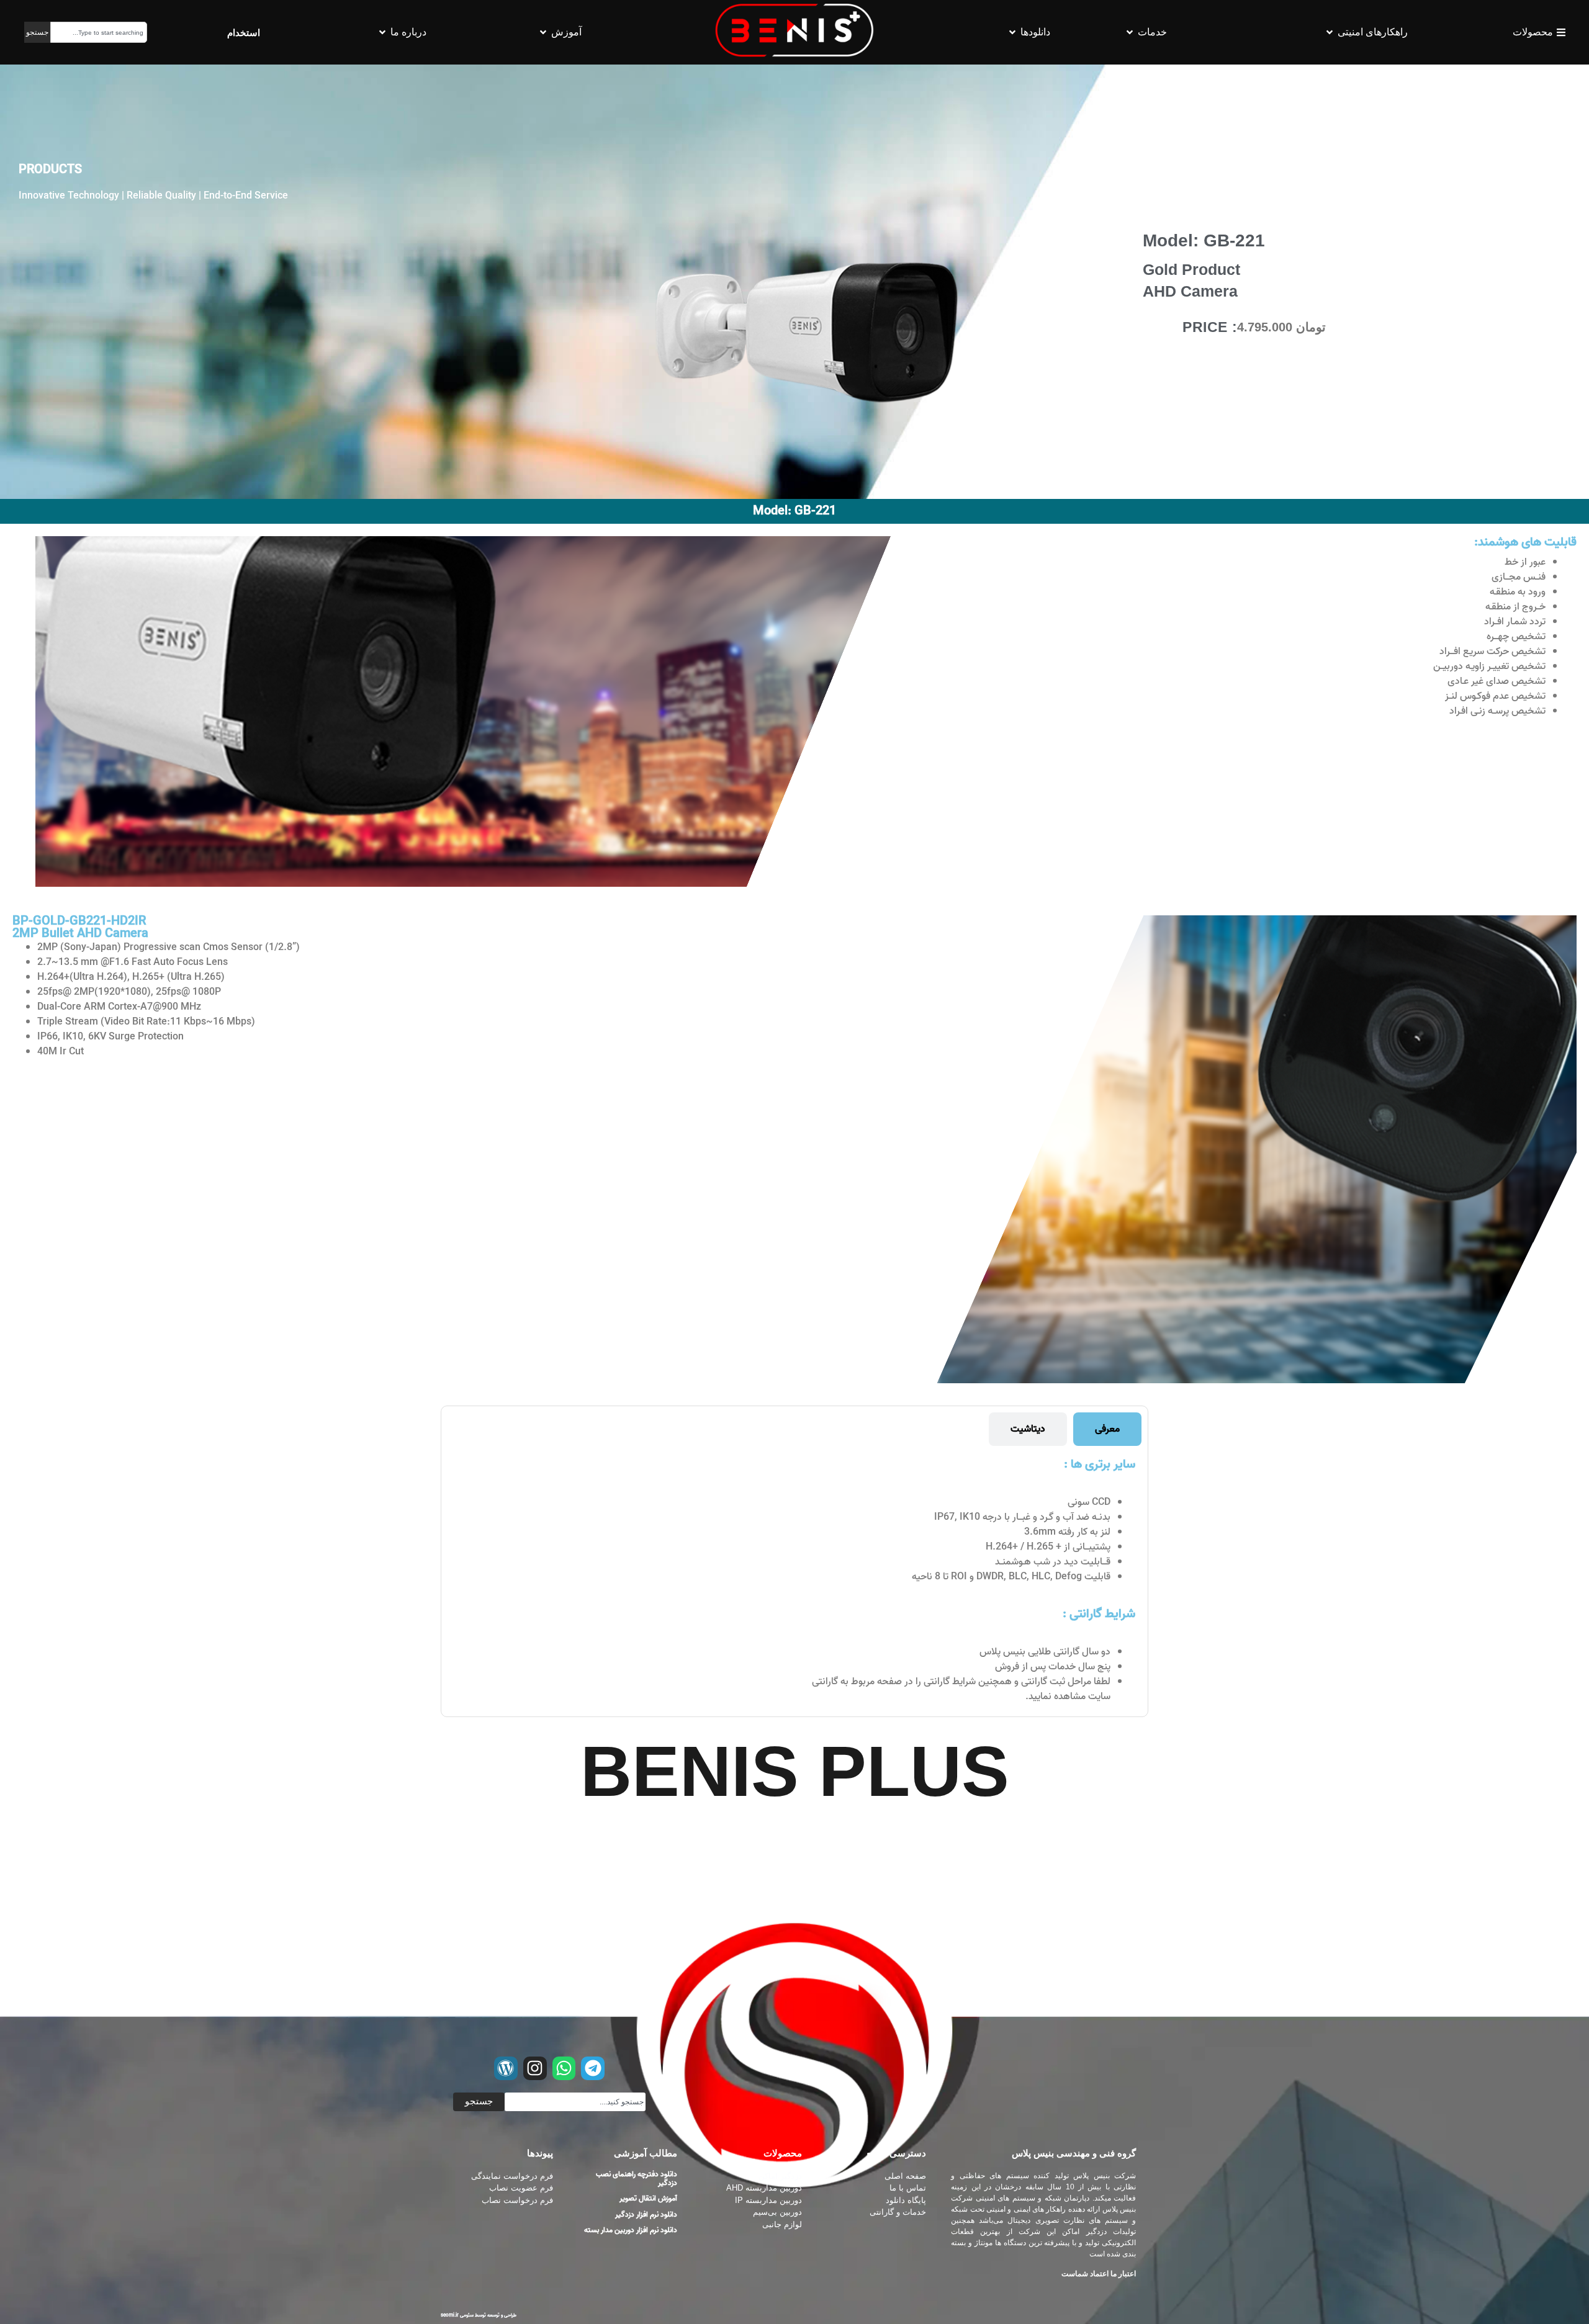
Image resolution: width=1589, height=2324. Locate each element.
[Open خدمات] (1130, 32)
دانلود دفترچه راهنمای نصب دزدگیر (637, 2178)
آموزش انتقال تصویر (648, 2198)
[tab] (1107, 1429)
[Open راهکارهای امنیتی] (1330, 32)
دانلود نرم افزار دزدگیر (646, 2214)
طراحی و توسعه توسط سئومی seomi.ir (479, 2315)
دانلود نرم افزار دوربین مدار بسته (631, 2230)
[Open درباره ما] (382, 32)
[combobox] (99, 32)
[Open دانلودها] (1012, 32)
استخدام (244, 33)
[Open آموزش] (543, 32)
